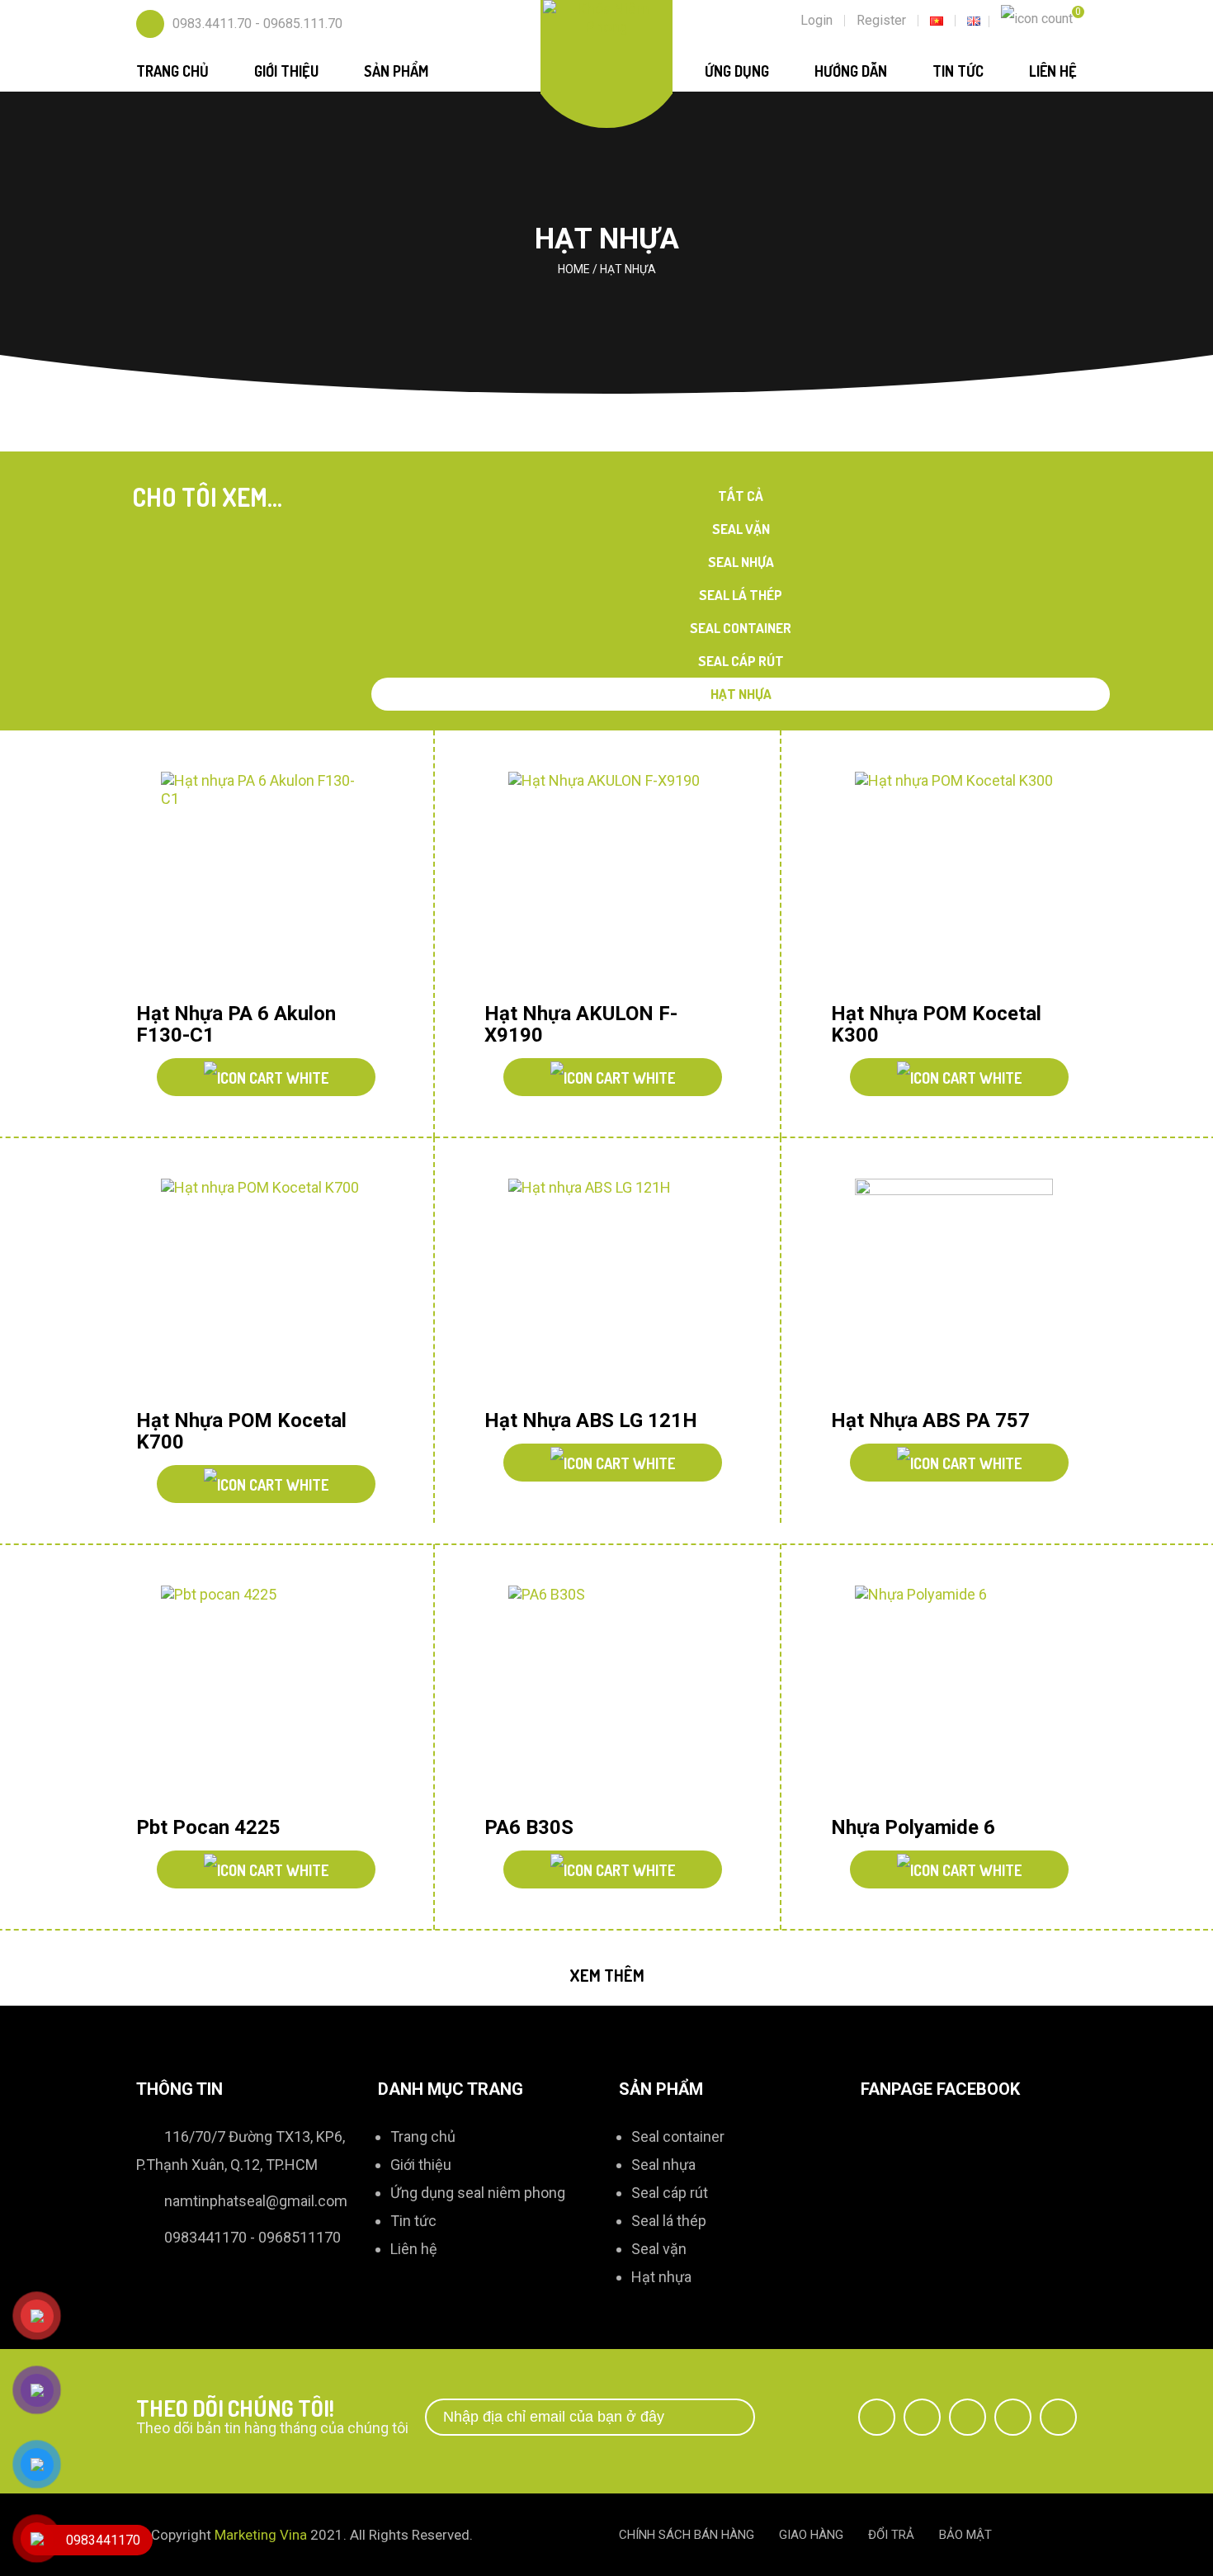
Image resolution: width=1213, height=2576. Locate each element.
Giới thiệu (286, 71)
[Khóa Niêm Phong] (607, 17)
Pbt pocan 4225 (208, 1827)
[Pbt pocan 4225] (260, 1695)
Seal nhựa (741, 562)
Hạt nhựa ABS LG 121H (591, 1420)
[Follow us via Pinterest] (1058, 2417)
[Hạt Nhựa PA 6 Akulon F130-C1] (260, 881)
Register (881, 20)
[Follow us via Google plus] (968, 2417)
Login (817, 20)
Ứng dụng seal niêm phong (478, 2193)
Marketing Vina (261, 2535)
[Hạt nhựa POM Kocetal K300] (954, 881)
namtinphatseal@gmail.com (256, 2201)
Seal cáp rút (741, 661)
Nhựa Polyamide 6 (913, 1827)
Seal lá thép (741, 595)
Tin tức (958, 71)
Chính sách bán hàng (687, 2535)
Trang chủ (172, 71)
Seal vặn (741, 529)
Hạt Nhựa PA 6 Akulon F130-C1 (236, 1024)
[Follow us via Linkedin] (1013, 2417)
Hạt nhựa (741, 694)
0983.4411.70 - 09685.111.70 (257, 24)
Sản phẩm (396, 71)
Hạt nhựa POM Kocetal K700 (241, 1431)
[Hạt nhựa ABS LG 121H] (607, 1288)
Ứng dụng (737, 71)
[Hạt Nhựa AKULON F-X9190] (607, 881)
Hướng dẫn (851, 71)
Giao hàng (811, 2535)
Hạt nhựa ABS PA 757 (930, 1420)
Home (574, 269)
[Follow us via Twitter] (922, 2417)
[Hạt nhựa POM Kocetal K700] (260, 1288)
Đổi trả (891, 2535)
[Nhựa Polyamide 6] (954, 1695)
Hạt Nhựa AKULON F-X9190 (581, 1024)
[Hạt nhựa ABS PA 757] (954, 1288)
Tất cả (741, 496)
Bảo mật (965, 2535)
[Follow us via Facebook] (877, 2417)
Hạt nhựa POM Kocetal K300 (936, 1024)
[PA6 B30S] (607, 1695)
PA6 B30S (529, 1827)
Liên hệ (1053, 71)
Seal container (741, 628)
